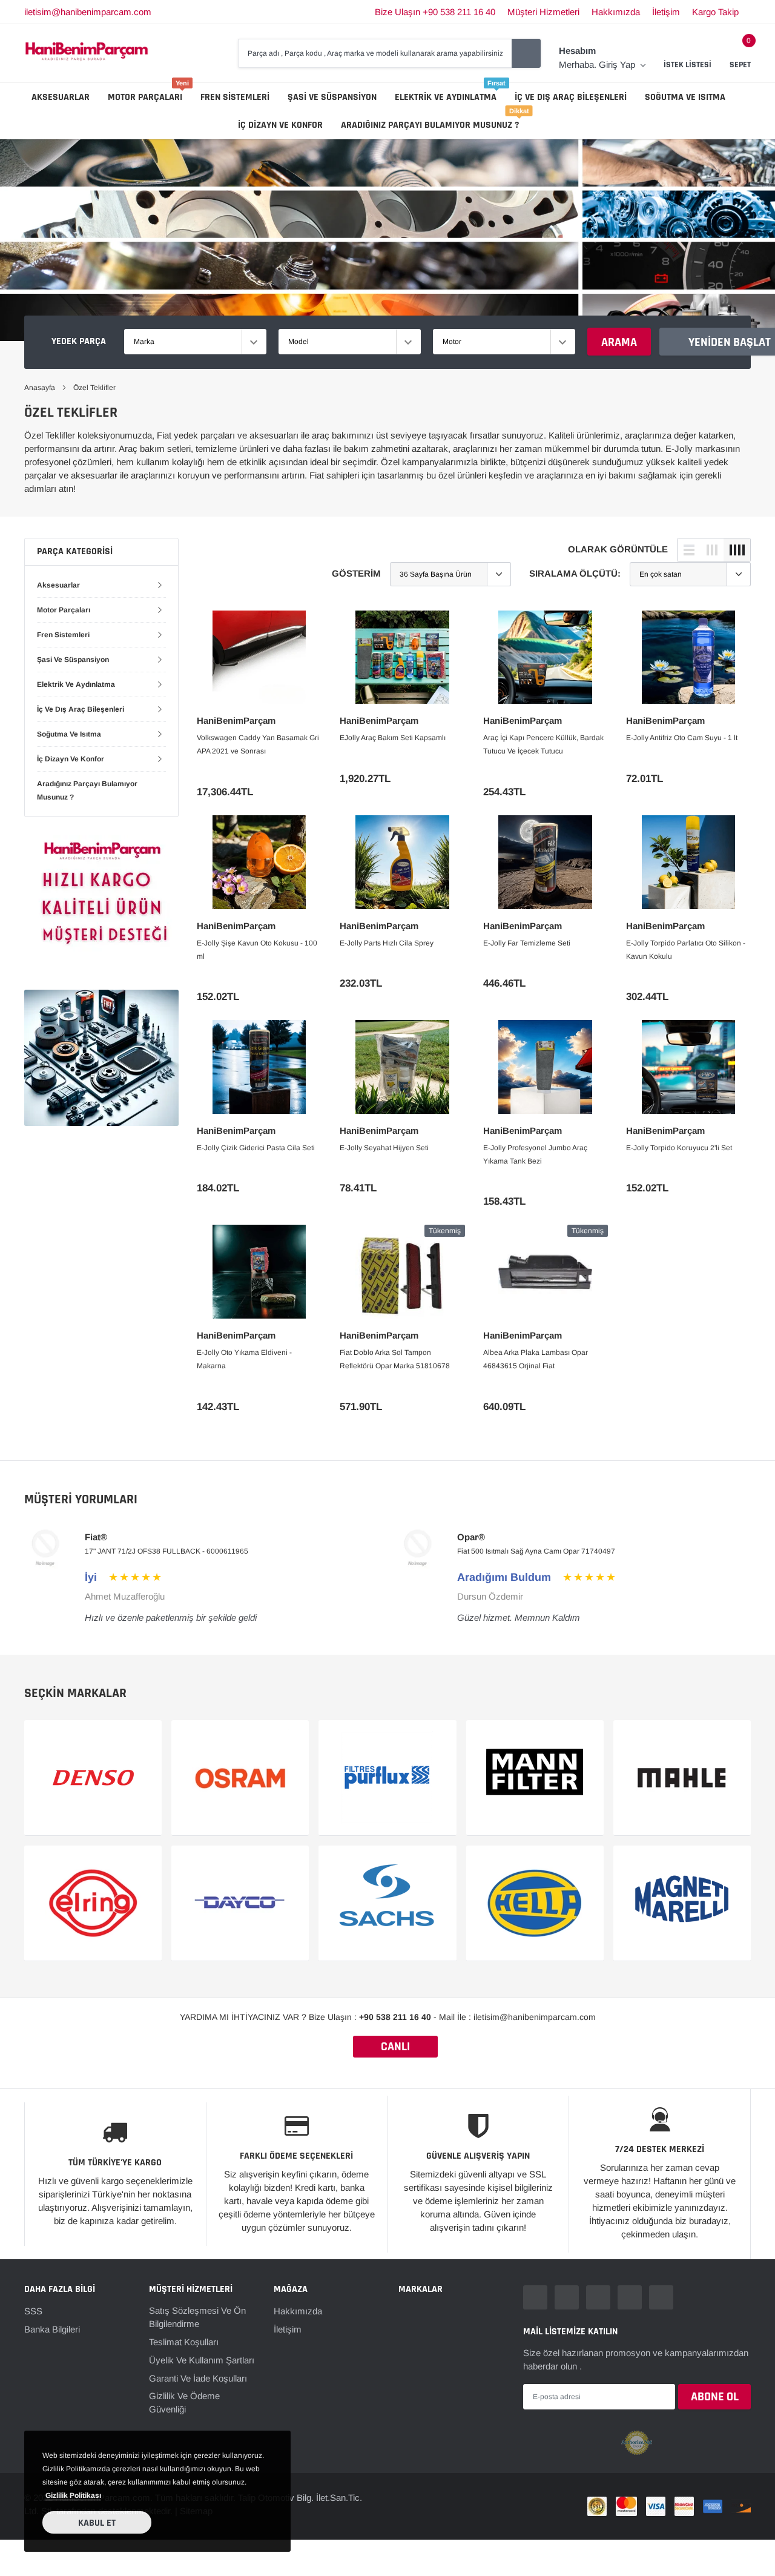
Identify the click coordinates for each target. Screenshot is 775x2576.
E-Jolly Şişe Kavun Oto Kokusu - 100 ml (257, 950)
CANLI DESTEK (395, 2048)
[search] (526, 53)
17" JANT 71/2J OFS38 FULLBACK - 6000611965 (167, 1551)
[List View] (689, 550)
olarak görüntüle (618, 549)
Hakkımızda (616, 12)
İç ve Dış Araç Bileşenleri (571, 97)
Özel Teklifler (94, 388)
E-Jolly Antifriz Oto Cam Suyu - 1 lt (682, 738)
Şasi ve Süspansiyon (332, 97)
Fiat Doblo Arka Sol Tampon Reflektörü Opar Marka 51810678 (395, 1359)
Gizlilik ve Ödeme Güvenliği (184, 2402)
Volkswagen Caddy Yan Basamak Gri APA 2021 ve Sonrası (258, 744)
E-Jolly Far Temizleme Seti (527, 943)
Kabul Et (97, 2523)
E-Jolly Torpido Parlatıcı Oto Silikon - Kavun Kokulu (686, 950)
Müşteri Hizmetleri (543, 12)
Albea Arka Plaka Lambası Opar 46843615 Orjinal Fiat (536, 1359)
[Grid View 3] (712, 550)
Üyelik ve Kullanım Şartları (202, 2360)
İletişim (666, 12)
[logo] (87, 53)
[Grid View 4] (737, 550)
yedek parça (79, 341)
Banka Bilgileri (52, 2329)
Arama (619, 342)
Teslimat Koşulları (184, 2342)
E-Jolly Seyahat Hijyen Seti (384, 1148)
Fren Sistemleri (235, 97)
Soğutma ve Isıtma (685, 97)
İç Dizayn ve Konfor (280, 125)
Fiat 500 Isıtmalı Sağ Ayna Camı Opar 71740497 (536, 1551)
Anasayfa (40, 388)
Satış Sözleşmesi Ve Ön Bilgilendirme (197, 2317)
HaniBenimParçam (236, 720)
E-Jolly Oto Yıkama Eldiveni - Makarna (244, 1359)
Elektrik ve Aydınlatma (446, 97)
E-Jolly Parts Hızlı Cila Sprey (387, 943)
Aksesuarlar (61, 97)
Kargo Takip (715, 12)
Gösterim (356, 573)
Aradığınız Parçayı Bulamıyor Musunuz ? (430, 125)
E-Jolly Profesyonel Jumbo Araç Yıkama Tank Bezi (535, 1154)
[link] (259, 657)
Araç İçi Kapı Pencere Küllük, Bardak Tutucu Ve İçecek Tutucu (543, 744)
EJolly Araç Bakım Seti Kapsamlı (393, 738)
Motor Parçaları (145, 97)
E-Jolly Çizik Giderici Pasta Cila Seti (256, 1148)
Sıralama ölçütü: (575, 573)
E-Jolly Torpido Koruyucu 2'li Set (679, 1148)
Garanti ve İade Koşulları (198, 2378)
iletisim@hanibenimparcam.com (88, 12)
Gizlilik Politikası (73, 2495)
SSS (33, 2311)
